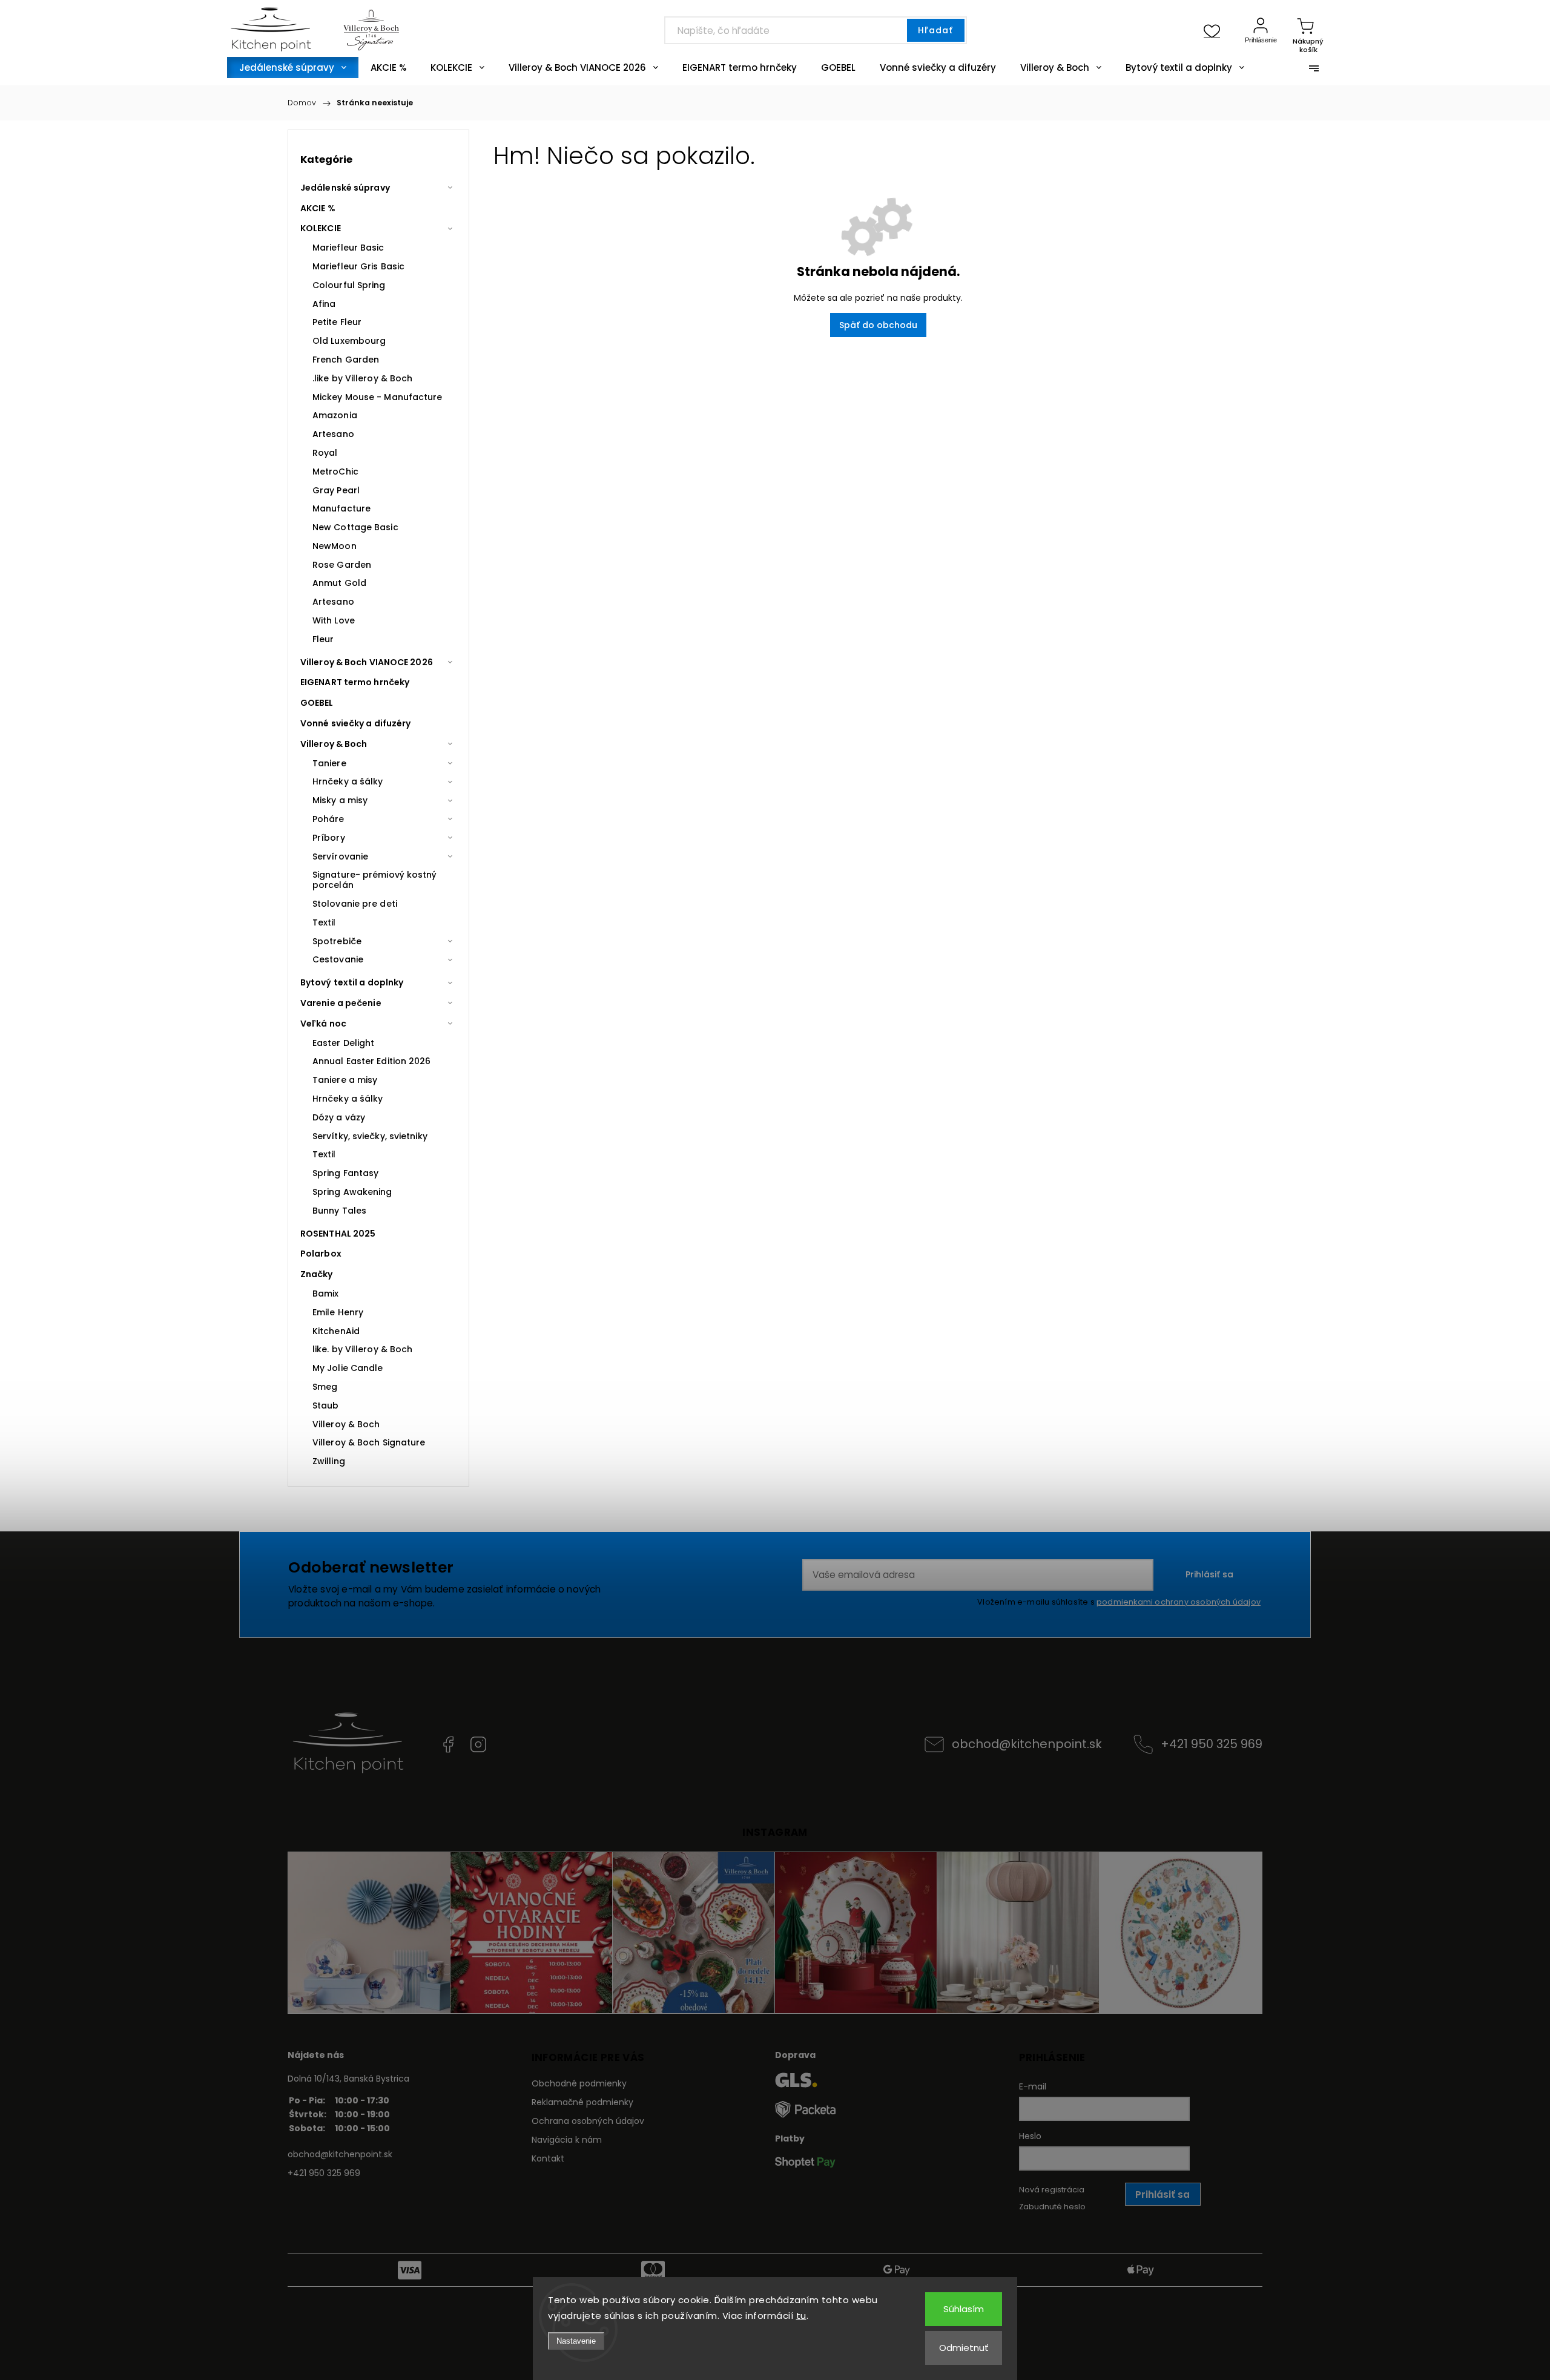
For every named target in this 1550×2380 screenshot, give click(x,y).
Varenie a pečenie (341, 1003)
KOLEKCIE (321, 228)
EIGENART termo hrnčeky (355, 682)
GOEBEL (317, 703)
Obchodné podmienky (579, 2083)
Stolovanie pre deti (355, 904)
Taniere (329, 763)
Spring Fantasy (345, 1173)
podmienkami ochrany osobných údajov (1179, 1602)
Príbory (329, 838)
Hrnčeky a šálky (348, 781)
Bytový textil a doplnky (352, 982)
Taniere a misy (345, 1080)
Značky (317, 1274)
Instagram (478, 1744)
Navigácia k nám (567, 2140)
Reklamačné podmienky (582, 2102)
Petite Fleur (337, 322)
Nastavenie (576, 2341)
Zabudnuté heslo (1052, 2207)
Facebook (448, 1744)
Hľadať (935, 30)
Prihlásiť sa (1209, 1574)
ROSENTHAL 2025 (338, 1234)
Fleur (323, 639)
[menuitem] (293, 67)
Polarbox (321, 1254)
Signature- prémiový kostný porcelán (375, 880)
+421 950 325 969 (1212, 1744)
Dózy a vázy (339, 1117)
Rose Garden (342, 565)
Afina (324, 304)
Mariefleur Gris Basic (358, 266)
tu (801, 2316)
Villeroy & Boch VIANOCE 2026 (367, 662)
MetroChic (335, 472)
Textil (324, 922)
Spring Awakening (352, 1192)
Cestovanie (338, 959)
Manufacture (341, 508)
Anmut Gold (339, 583)
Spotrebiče (337, 941)
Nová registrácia (1052, 2190)
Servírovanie (340, 856)
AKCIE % (318, 208)
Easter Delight (343, 1043)
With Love (334, 620)
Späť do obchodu (878, 325)
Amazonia (335, 415)
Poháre (328, 819)
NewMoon (335, 546)
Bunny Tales (339, 1211)
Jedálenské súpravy (345, 188)
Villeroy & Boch (334, 744)
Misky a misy (340, 800)
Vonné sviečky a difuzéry (355, 723)
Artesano (333, 434)
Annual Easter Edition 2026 (372, 1061)
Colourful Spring (349, 285)
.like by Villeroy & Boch (362, 378)
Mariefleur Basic (348, 248)
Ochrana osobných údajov (588, 2121)
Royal (325, 453)
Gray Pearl (336, 490)
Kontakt (548, 2158)
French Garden (346, 360)
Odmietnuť (964, 2348)
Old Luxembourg (349, 341)
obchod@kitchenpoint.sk (1027, 1744)
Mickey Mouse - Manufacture (378, 397)
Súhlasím (964, 2309)
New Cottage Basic (355, 527)
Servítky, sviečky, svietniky (370, 1136)
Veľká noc (323, 1024)
